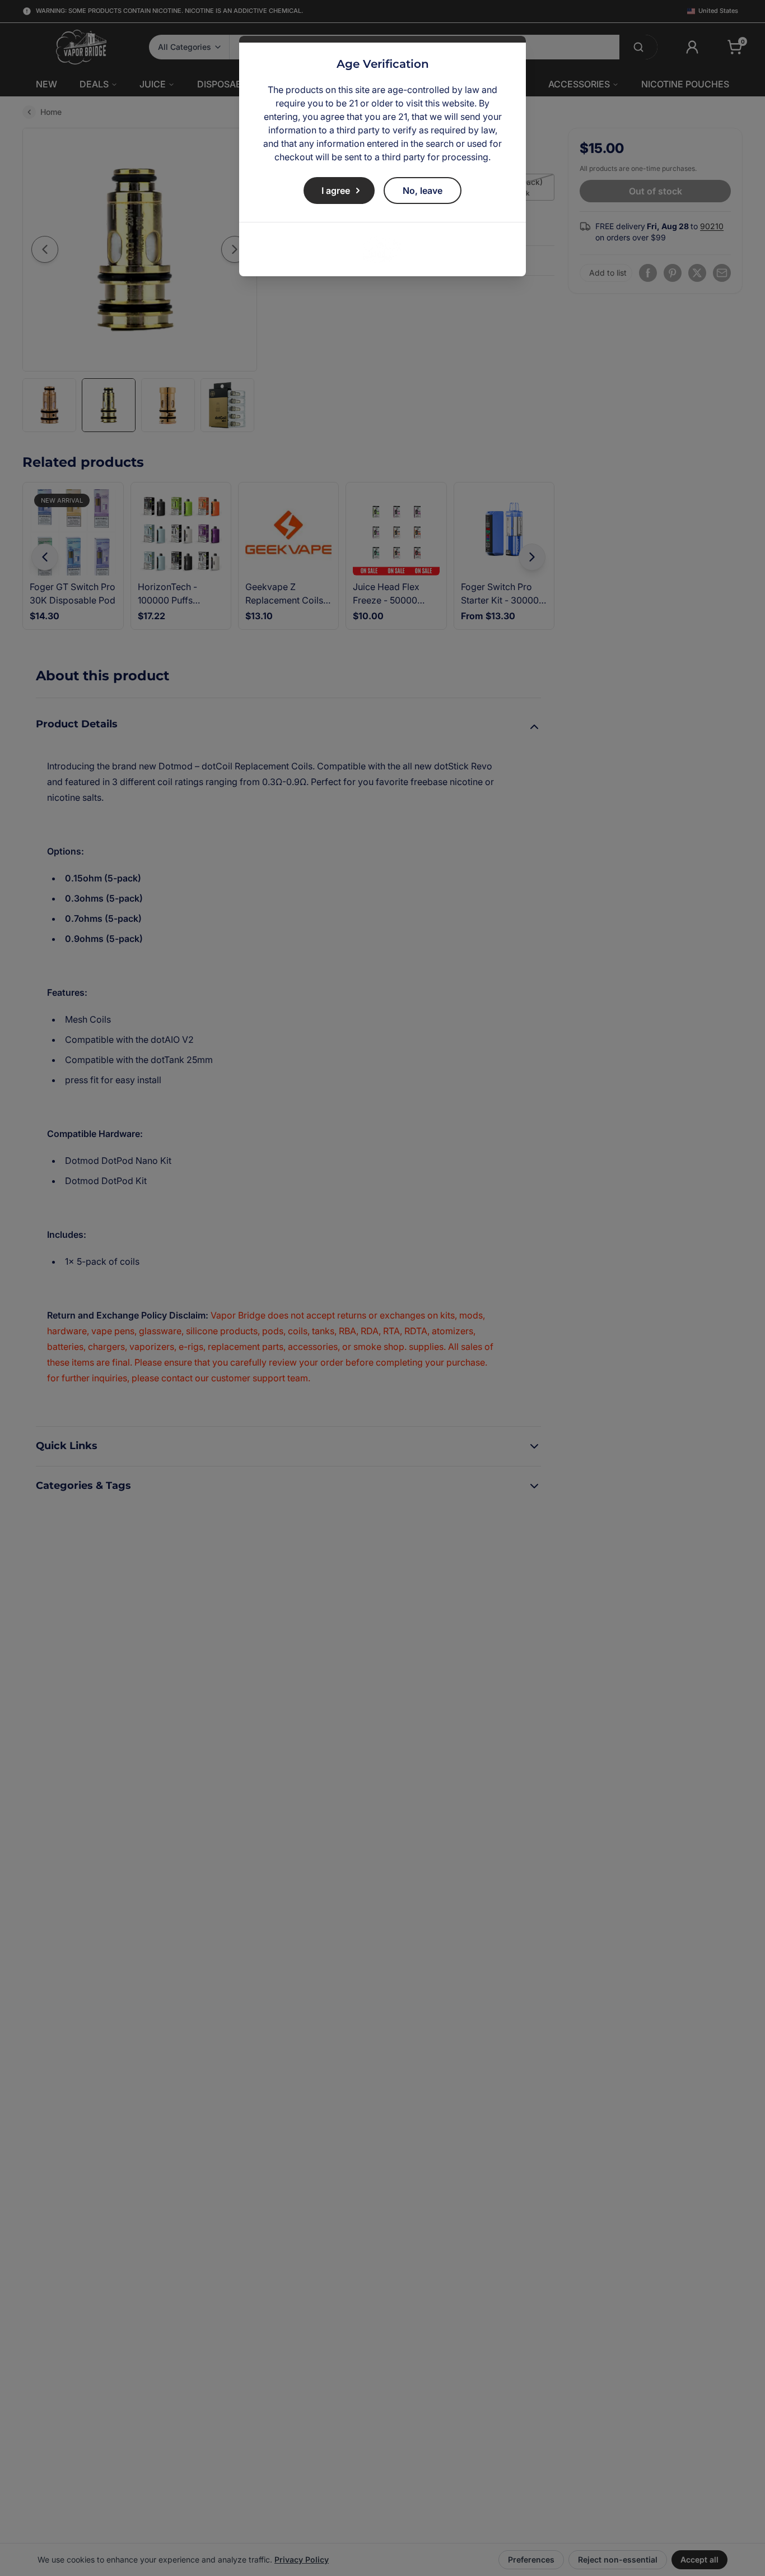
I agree (336, 191)
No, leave (423, 191)
